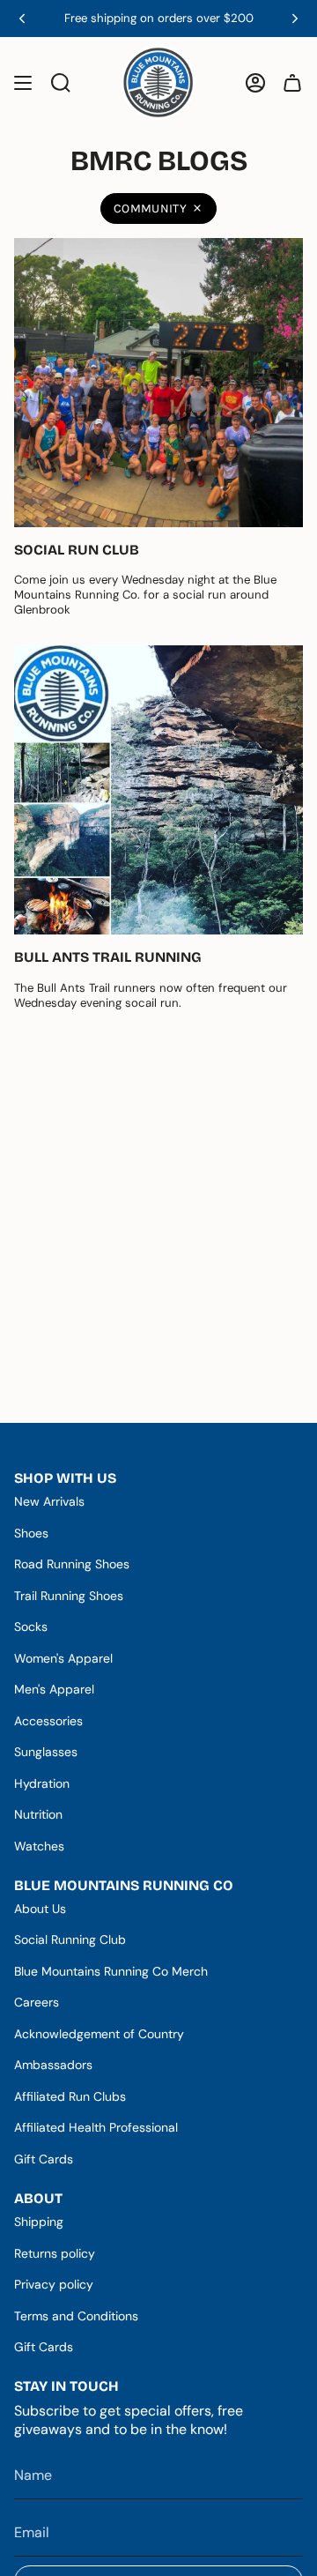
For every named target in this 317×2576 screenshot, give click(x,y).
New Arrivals (49, 1501)
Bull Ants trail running (108, 957)
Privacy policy (54, 2284)
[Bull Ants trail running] (158, 790)
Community (150, 208)
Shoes (31, 1533)
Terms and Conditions (76, 2316)
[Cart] (292, 82)
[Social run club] (158, 383)
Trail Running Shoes (69, 1596)
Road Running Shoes (72, 1564)
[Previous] (22, 19)
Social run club (77, 550)
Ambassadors (53, 2065)
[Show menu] (23, 82)
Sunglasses (46, 1752)
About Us (40, 1909)
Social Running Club (70, 1939)
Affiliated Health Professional (96, 2127)
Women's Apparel (63, 1658)
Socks (31, 1627)
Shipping (39, 2222)
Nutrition (38, 1814)
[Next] (295, 19)
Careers (37, 2002)
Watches (39, 1846)
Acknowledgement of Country (99, 2034)
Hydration (42, 1783)
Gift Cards (44, 2159)
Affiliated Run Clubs (70, 2096)
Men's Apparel (54, 1689)
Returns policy (55, 2253)
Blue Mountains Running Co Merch (111, 1971)
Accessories (48, 1721)
